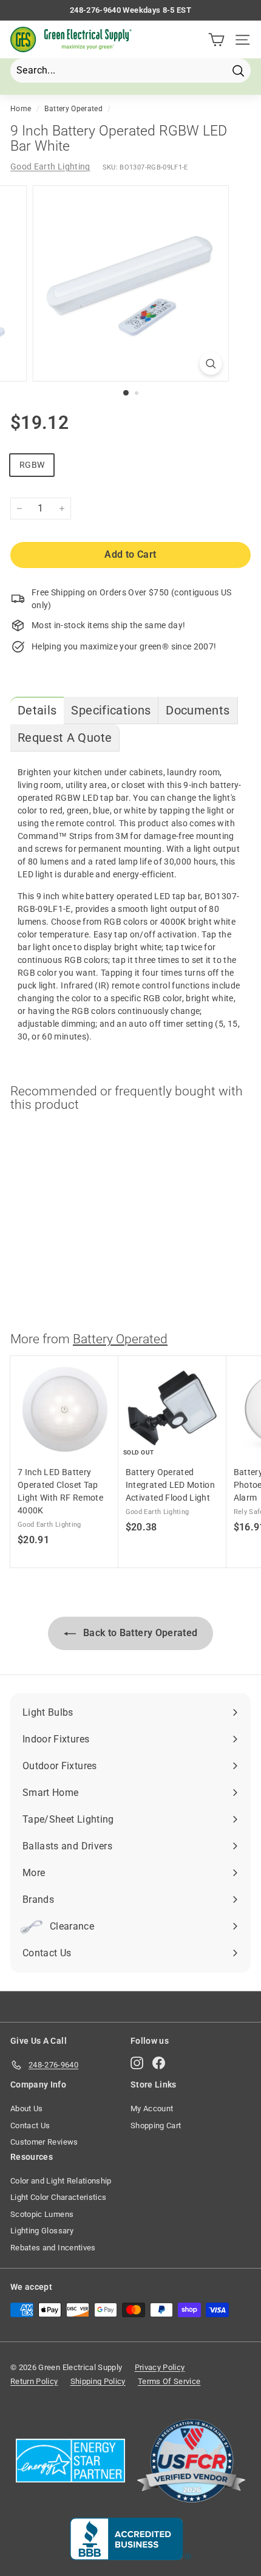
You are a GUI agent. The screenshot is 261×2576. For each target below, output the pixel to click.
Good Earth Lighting (50, 166)
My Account (152, 2108)
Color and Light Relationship (61, 2181)
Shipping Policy (98, 2381)
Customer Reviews (44, 2142)
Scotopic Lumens (42, 2214)
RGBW (32, 465)
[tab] (37, 711)
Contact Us (30, 2126)
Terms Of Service (169, 2381)
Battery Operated (73, 109)
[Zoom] (210, 364)
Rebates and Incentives (53, 2248)
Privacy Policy (160, 2367)
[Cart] (216, 40)
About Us (27, 2108)
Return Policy (34, 2381)
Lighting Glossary (42, 2231)
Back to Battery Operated (139, 1633)
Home (21, 109)
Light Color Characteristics (58, 2197)
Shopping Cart (156, 2126)
